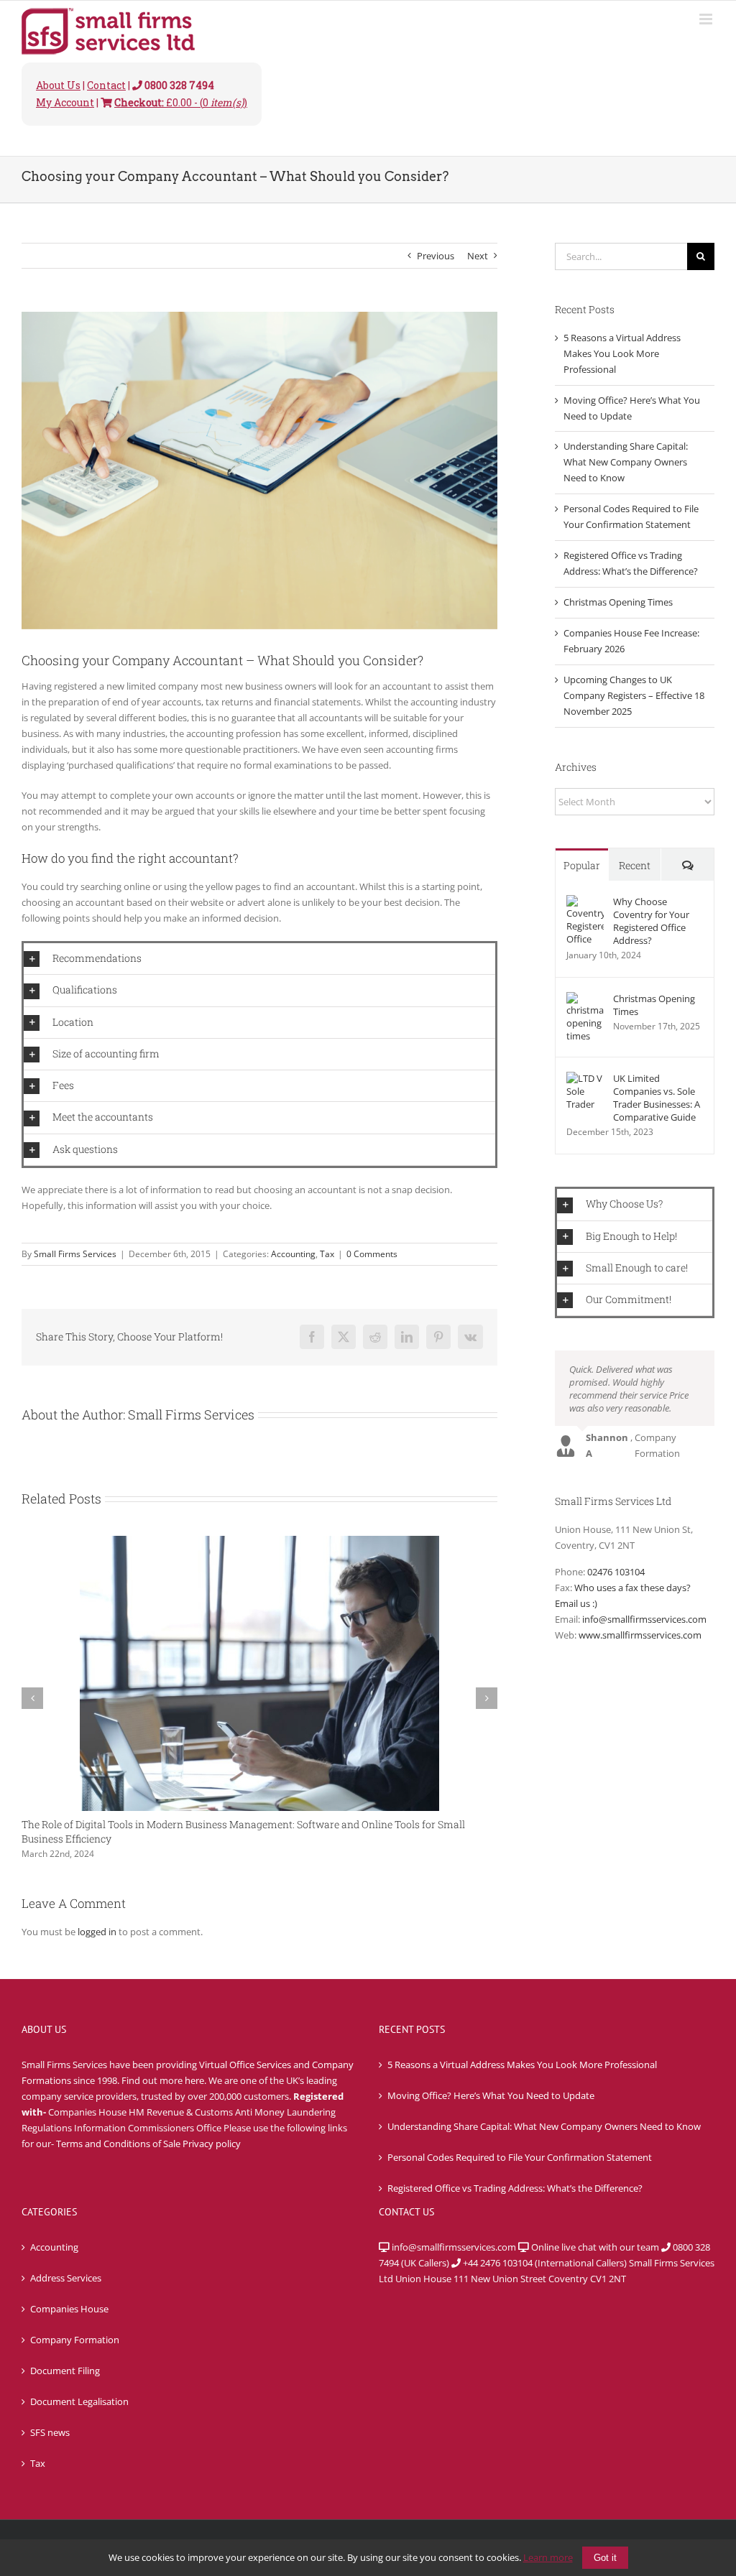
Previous (436, 256)
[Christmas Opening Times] (585, 999)
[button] (259, 959)
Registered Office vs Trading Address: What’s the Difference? (515, 2188)
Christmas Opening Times (618, 602)
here (194, 2080)
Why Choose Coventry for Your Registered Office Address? (651, 921)
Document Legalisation (79, 2401)
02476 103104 (616, 1572)
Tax (327, 1254)
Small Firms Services (75, 1254)
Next (478, 256)
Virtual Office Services (245, 2065)
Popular (582, 865)
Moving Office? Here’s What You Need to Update (491, 2095)
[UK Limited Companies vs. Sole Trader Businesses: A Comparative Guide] (585, 1079)
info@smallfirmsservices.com (644, 1619)
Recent (635, 865)
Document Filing (65, 2371)
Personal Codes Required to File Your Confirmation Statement (520, 2157)
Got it (605, 2558)
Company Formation (75, 2340)
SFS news (50, 2432)
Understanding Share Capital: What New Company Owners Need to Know (626, 462)
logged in (97, 1932)
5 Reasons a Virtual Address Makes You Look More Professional (622, 353)
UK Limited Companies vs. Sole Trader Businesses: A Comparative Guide (657, 1098)
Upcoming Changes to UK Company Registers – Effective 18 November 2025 (634, 695)
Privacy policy (212, 2144)
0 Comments (372, 1254)
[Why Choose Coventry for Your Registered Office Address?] (585, 902)
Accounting (293, 1254)
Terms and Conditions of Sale (118, 2144)
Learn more (548, 2557)
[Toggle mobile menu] (707, 19)
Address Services (66, 2278)
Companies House (69, 2309)
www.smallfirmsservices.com (640, 1635)
